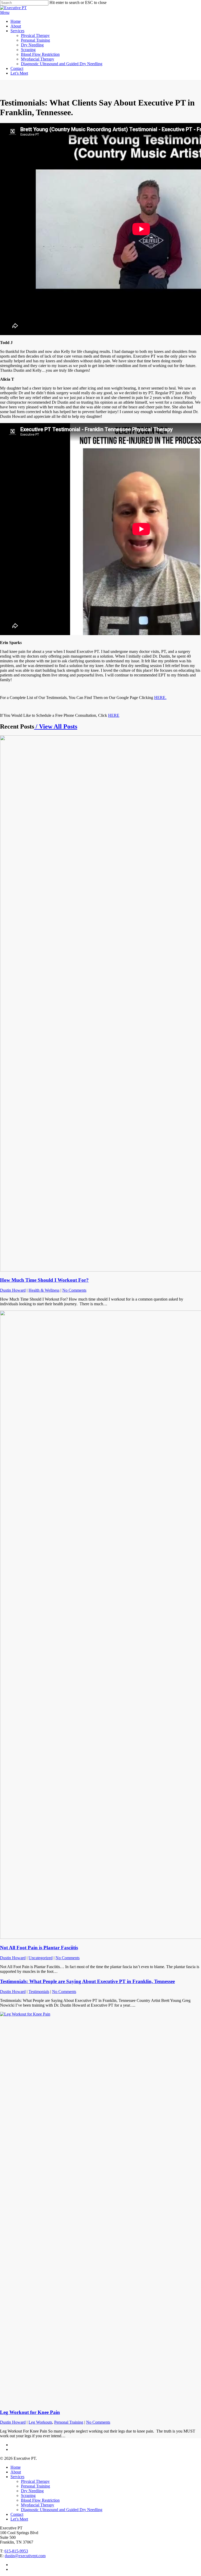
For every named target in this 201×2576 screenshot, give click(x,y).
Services (17, 2477)
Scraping (28, 2495)
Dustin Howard (13, 1290)
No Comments (74, 1290)
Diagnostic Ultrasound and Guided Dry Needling (62, 2510)
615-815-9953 (16, 2551)
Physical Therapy (35, 2481)
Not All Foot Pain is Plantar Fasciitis (39, 1948)
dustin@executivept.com (25, 2556)
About (16, 2472)
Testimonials (39, 1992)
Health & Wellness (44, 1290)
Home (16, 2467)
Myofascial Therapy (38, 2505)
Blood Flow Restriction (40, 2500)
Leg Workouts (40, 2422)
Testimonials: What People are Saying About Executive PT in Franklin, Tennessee (87, 1981)
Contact (17, 2514)
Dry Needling (32, 2491)
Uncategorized (41, 1958)
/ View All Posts (56, 726)
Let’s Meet (19, 2519)
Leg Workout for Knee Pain (30, 2412)
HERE (114, 715)
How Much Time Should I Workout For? (44, 1280)
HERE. (160, 698)
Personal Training (69, 2422)
